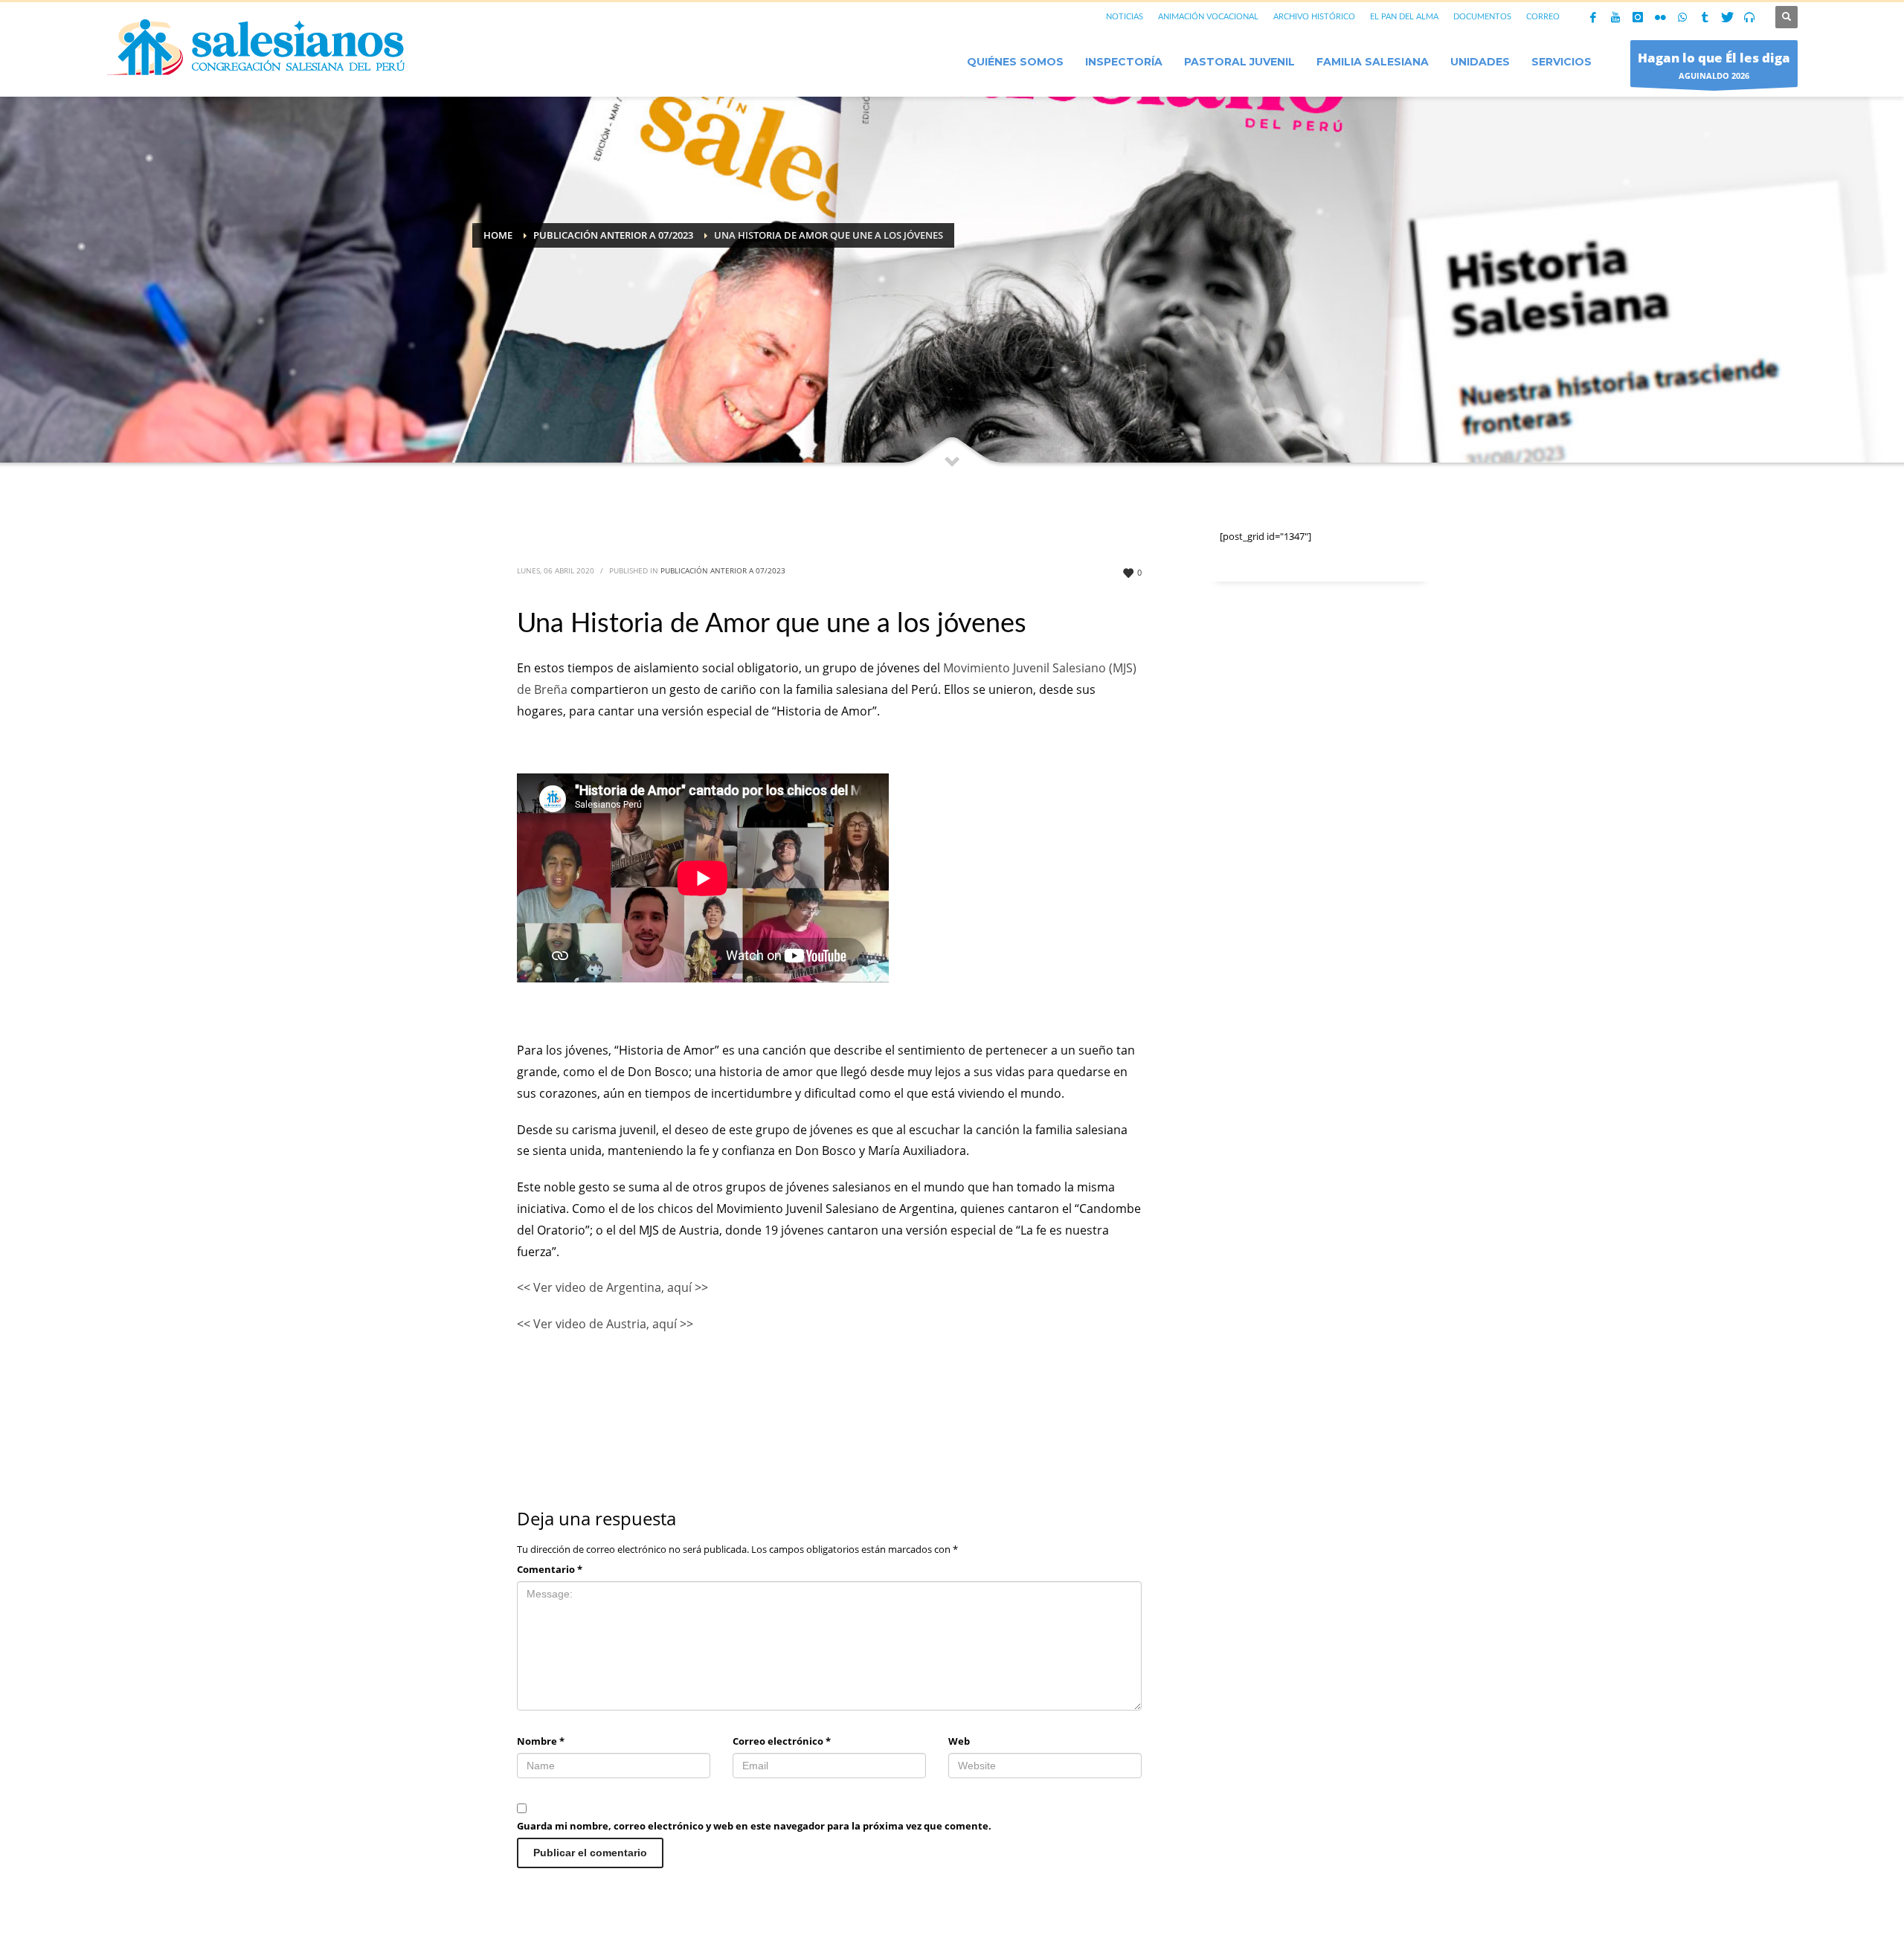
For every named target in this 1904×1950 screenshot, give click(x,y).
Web (959, 1741)
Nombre (541, 1741)
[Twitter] (1727, 17)
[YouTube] (1615, 17)
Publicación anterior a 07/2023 (723, 570)
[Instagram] (1638, 17)
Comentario (550, 1569)
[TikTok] (1705, 17)
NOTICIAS (1125, 17)
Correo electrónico (782, 1741)
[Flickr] (1660, 17)
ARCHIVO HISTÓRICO (1314, 17)
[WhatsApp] (1682, 17)
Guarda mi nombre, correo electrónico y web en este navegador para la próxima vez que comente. (754, 1826)
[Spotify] (1749, 17)
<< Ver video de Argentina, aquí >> (612, 1287)
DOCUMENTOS (1482, 17)
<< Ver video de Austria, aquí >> (605, 1324)
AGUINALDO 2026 (1714, 65)
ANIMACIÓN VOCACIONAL (1208, 17)
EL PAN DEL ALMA (1404, 17)
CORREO (1543, 17)
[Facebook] (1593, 17)
